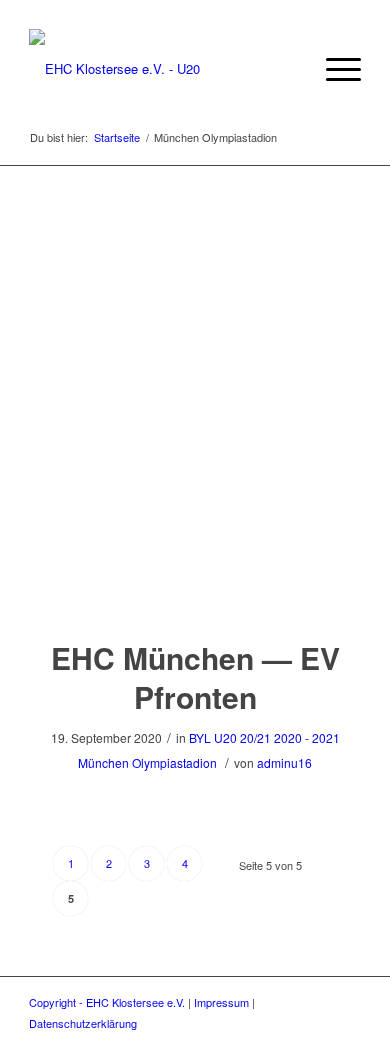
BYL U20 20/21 (230, 737)
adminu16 (284, 762)
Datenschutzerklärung (83, 1023)
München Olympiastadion (147, 762)
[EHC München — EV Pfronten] (195, 582)
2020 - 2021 (307, 737)
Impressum (221, 1002)
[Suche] (286, 69)
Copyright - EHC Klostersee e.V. (107, 1002)
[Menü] (333, 69)
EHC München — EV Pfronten (195, 677)
